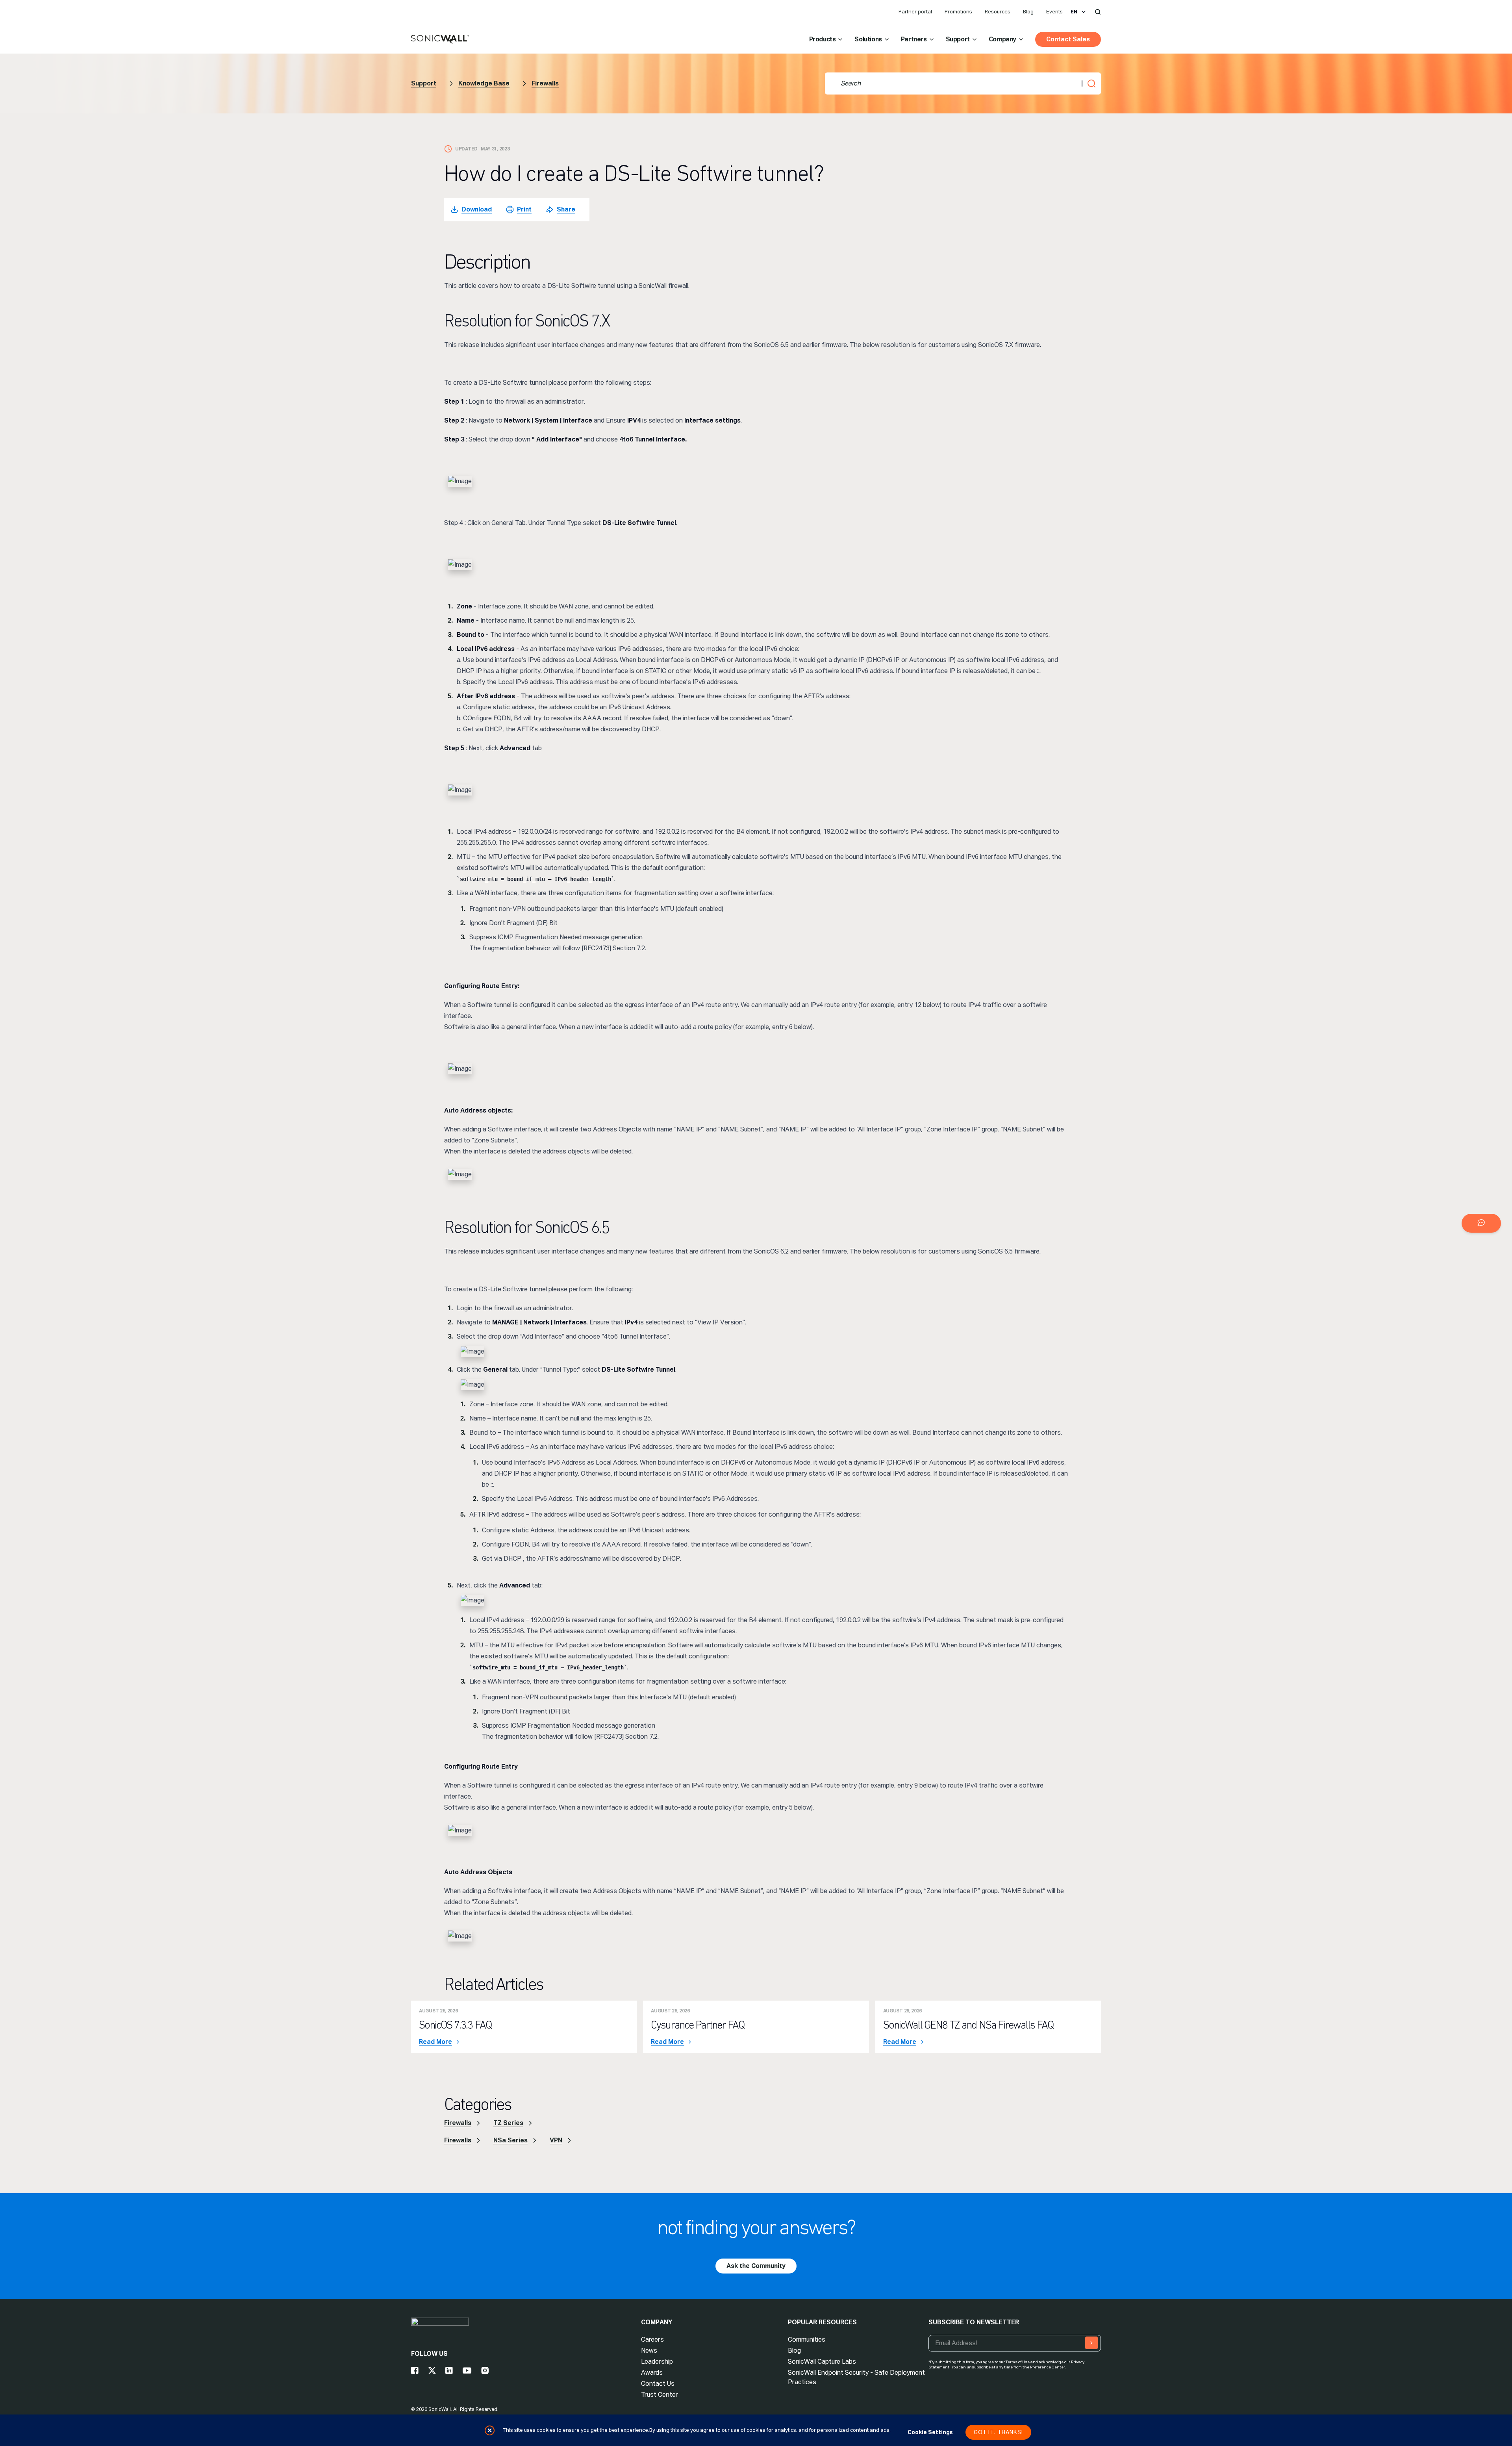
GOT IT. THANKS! (998, 2432)
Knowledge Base (484, 83)
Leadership (657, 2362)
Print (524, 209)
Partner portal (915, 12)
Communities (807, 2339)
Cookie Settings (930, 2432)
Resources (998, 12)
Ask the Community (756, 2266)
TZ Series (508, 2123)
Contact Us (658, 2384)
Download (477, 209)
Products (823, 39)
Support (958, 39)
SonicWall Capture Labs (822, 2362)
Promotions (958, 12)
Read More (435, 2042)
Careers (652, 2339)
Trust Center (660, 2395)
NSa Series (510, 2140)
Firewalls (545, 83)
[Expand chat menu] (1481, 1223)
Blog (1028, 12)
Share (566, 209)
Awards (652, 2373)
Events (1054, 12)
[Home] (440, 40)
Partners (914, 39)
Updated (466, 149)
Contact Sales (1068, 39)
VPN (556, 2140)
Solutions (868, 39)
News (649, 2350)
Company (1002, 39)
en (1074, 12)
